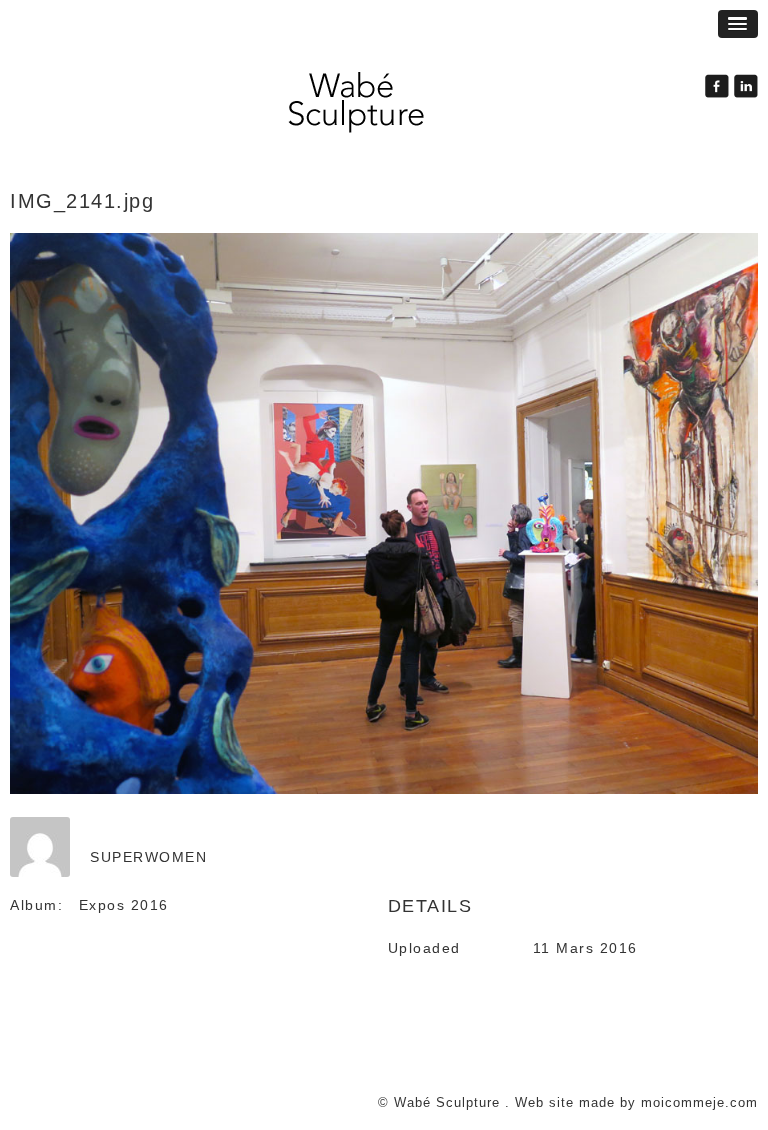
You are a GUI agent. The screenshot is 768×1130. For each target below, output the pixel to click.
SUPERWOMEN (148, 857)
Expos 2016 (124, 905)
